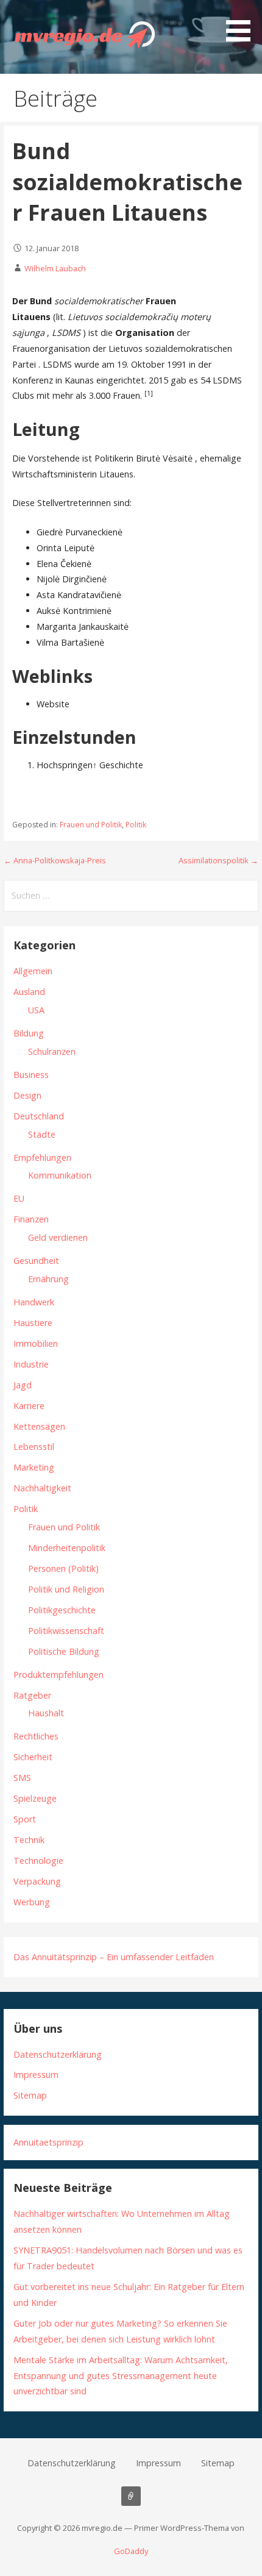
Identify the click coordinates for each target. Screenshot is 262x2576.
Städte (42, 1134)
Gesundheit (36, 1261)
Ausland (29, 992)
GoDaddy (131, 2551)
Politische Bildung (64, 1651)
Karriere (29, 1406)
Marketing (34, 1467)
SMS (22, 1778)
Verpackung (37, 1881)
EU (19, 1198)
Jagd (23, 1385)
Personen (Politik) (63, 1568)
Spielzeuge (35, 1798)
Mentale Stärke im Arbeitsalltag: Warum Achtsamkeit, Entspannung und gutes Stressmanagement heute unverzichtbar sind (121, 2376)
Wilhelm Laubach (55, 268)
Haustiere (33, 1323)
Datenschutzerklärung (58, 2054)
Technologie (38, 1861)
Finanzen (31, 1219)
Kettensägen (39, 1426)
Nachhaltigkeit (42, 1488)
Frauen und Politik (91, 825)
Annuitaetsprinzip (48, 2142)
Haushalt (46, 1713)
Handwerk (34, 1302)
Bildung (29, 1033)
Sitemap (30, 2095)
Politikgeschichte (62, 1610)
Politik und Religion (66, 1589)
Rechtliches (36, 1736)
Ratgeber (32, 1695)
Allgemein (33, 971)
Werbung (32, 1902)
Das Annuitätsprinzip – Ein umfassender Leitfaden (114, 1957)
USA (36, 1010)
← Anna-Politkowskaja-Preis (55, 860)
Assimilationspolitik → (218, 860)
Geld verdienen (58, 1237)
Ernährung (48, 1279)
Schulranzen (52, 1051)
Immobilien (36, 1343)
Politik (136, 825)
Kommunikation (60, 1175)
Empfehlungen (42, 1158)
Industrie (31, 1364)
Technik (29, 1840)
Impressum (36, 2075)
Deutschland (39, 1116)
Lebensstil (34, 1447)
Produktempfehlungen (58, 1675)
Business (31, 1075)
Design (27, 1095)
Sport (25, 1819)
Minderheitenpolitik (67, 1548)
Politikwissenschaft (66, 1631)
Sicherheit (33, 1757)
